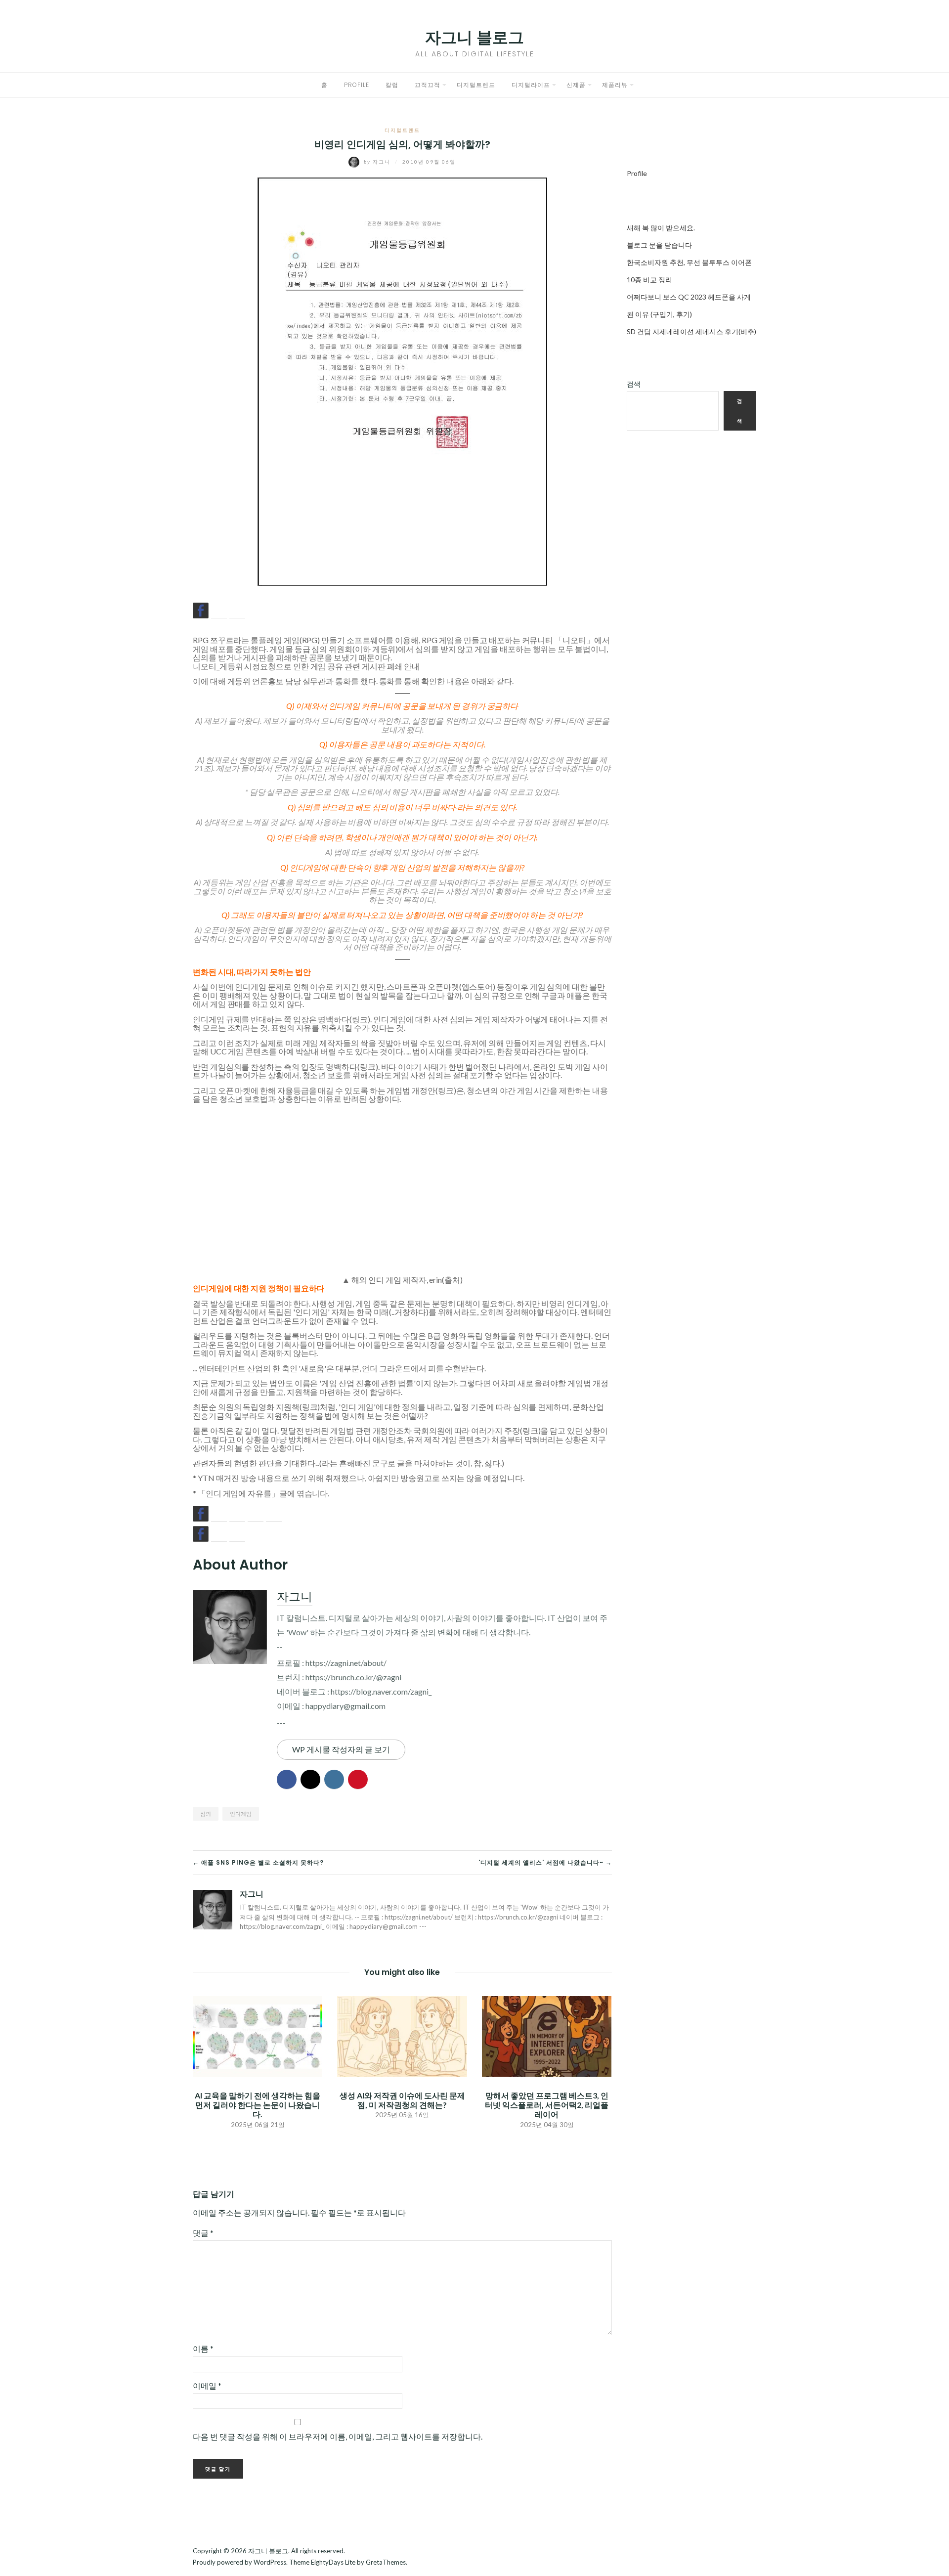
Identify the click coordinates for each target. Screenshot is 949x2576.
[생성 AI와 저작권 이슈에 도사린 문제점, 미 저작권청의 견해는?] (402, 2035)
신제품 (576, 85)
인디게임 (241, 1813)
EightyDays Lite (333, 2562)
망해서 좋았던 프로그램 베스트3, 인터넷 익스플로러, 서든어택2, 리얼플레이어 (547, 2105)
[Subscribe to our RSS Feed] (237, 1514)
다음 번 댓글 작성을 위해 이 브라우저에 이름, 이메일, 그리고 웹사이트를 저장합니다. (338, 2436)
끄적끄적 (428, 85)
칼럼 (392, 85)
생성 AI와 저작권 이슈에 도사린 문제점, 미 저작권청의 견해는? (402, 2100)
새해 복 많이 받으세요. (661, 228)
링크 (360, 1019)
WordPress (270, 2562)
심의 (206, 1813)
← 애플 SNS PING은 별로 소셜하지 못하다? (258, 1862)
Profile (357, 85)
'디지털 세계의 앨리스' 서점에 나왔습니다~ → (545, 1862)
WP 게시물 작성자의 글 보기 (341, 1749)
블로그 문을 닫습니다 (659, 245)
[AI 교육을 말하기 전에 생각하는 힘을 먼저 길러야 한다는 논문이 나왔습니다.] (258, 2035)
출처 (452, 1280)
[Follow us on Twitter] (219, 1514)
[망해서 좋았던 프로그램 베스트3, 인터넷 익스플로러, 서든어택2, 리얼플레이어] (547, 2035)
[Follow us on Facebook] (201, 1514)
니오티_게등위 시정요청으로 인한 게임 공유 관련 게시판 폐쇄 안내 (306, 666)
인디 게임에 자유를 (238, 1493)
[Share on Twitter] (219, 611)
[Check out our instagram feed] (256, 1514)
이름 (203, 2348)
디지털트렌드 (476, 85)
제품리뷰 (615, 85)
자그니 (378, 162)
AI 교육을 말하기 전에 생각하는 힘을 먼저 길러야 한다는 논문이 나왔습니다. (258, 2105)
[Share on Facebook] (201, 611)
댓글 (203, 2233)
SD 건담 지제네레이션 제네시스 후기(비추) (691, 331)
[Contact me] (274, 1514)
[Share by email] (237, 611)
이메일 (207, 2385)
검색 (634, 384)
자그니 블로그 (474, 37)
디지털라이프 (531, 85)
